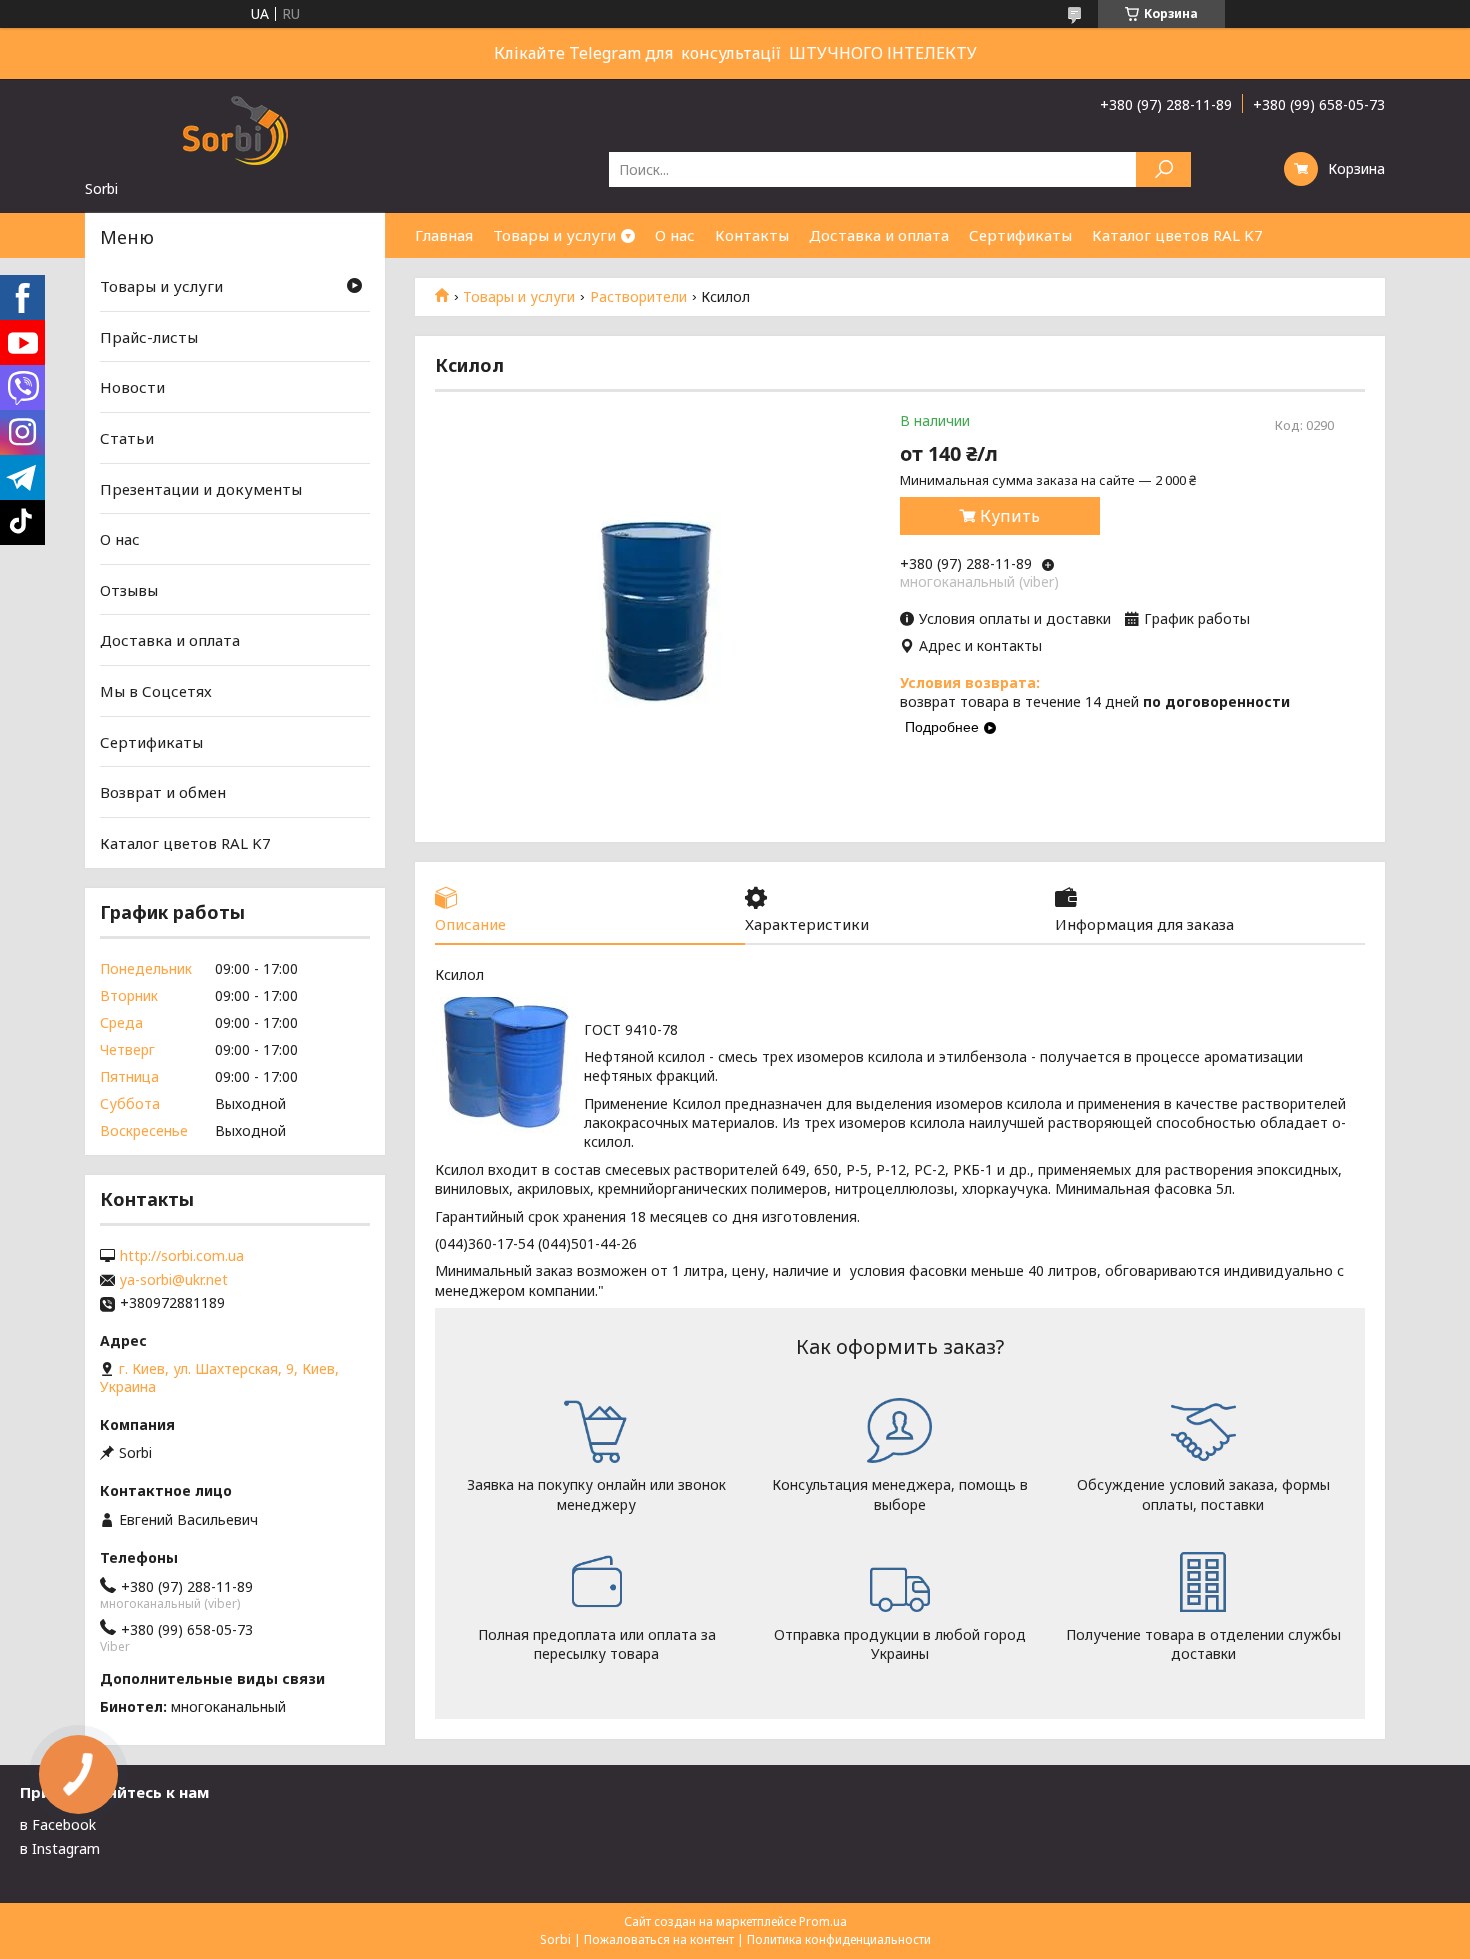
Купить (1010, 516)
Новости (132, 387)
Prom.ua (823, 1921)
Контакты (752, 235)
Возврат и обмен (163, 792)
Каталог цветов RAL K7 (1177, 235)
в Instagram (60, 1848)
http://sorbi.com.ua (182, 1256)
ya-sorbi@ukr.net (174, 1280)
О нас (675, 235)
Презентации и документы (201, 488)
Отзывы (129, 590)
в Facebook (58, 1824)
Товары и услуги (554, 235)
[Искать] (1163, 169)
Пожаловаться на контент (659, 1939)
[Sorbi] (235, 129)
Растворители (638, 297)
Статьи (127, 438)
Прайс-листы (149, 337)
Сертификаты (1020, 235)
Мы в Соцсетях (156, 691)
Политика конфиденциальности (839, 1939)
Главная (444, 235)
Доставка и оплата (879, 235)
